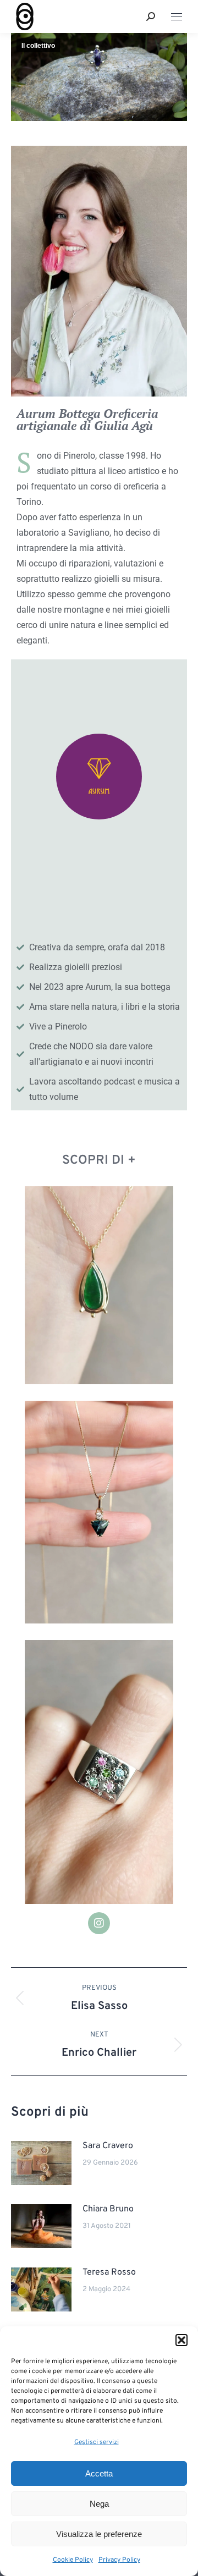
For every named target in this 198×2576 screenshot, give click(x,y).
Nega (99, 2504)
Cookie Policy (73, 2560)
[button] (182, 2340)
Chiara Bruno (108, 2209)
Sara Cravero (108, 2146)
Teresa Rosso (109, 2272)
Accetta (99, 2473)
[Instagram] (99, 1923)
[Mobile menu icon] (177, 17)
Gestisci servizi (97, 2442)
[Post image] (41, 2163)
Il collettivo (38, 46)
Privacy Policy (119, 2560)
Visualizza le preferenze (99, 2534)
